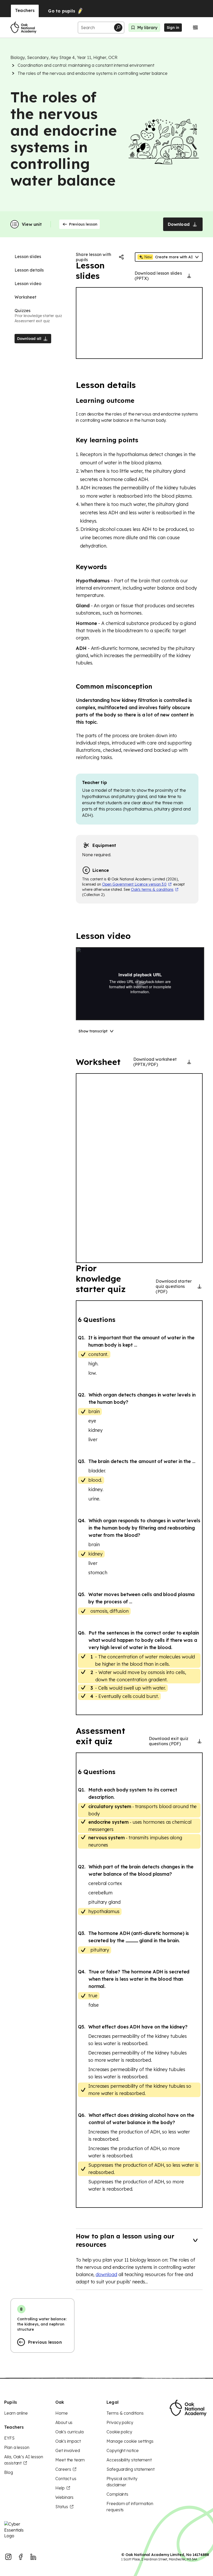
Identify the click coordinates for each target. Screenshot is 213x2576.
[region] (139, 323)
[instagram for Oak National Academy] (8, 2557)
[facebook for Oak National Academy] (21, 2557)
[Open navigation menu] (195, 28)
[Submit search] (118, 28)
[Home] (23, 28)
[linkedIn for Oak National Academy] (33, 2557)
